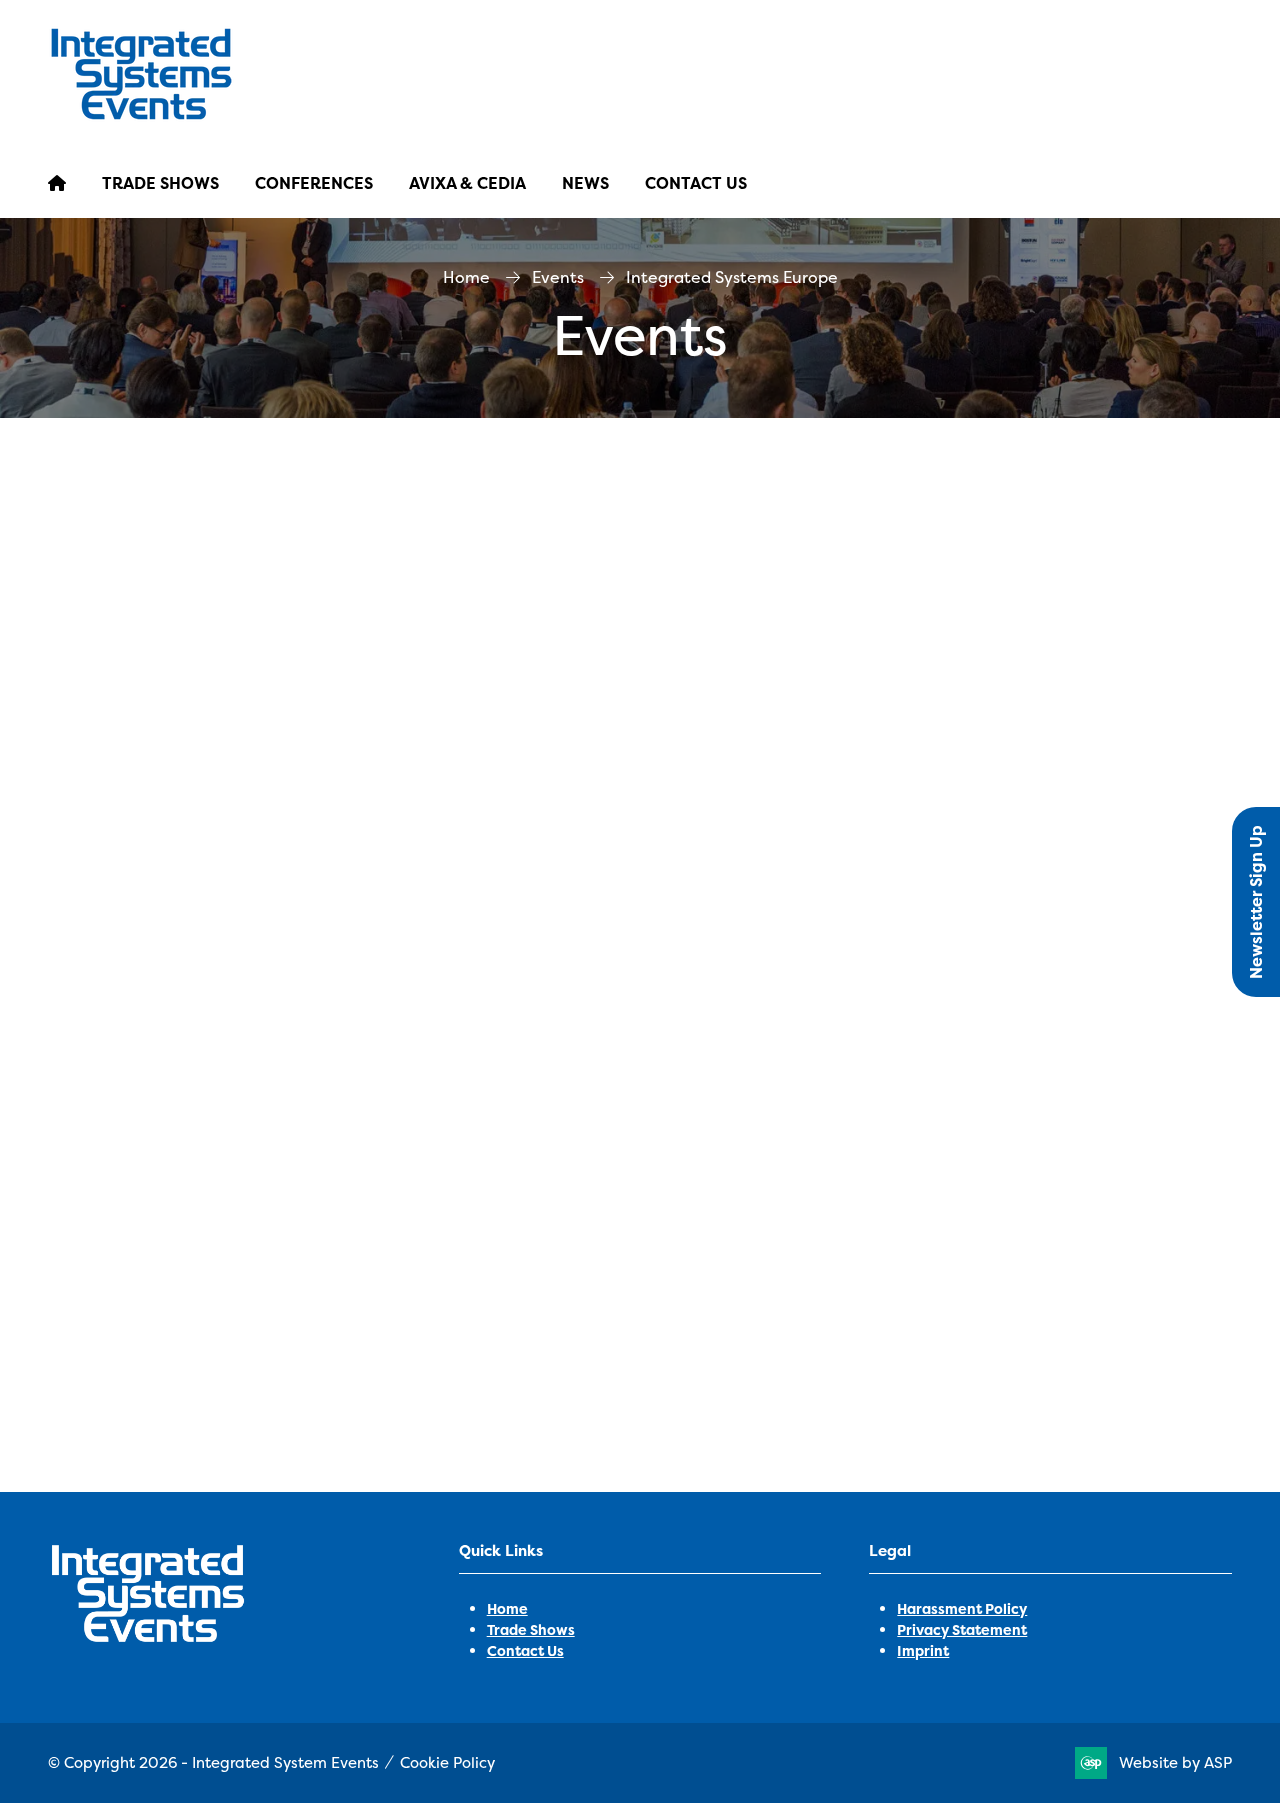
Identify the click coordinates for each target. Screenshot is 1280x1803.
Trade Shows (160, 183)
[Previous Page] (640, 1424)
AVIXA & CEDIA (467, 183)
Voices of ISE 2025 (117, 1296)
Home (466, 277)
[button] (640, 1356)
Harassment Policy (962, 1608)
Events (558, 277)
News (585, 183)
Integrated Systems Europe (338, 1296)
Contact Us (696, 183)
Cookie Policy (447, 1762)
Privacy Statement (962, 1629)
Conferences (314, 183)
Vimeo (495, 1296)
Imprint (923, 1650)
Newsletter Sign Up (1256, 902)
